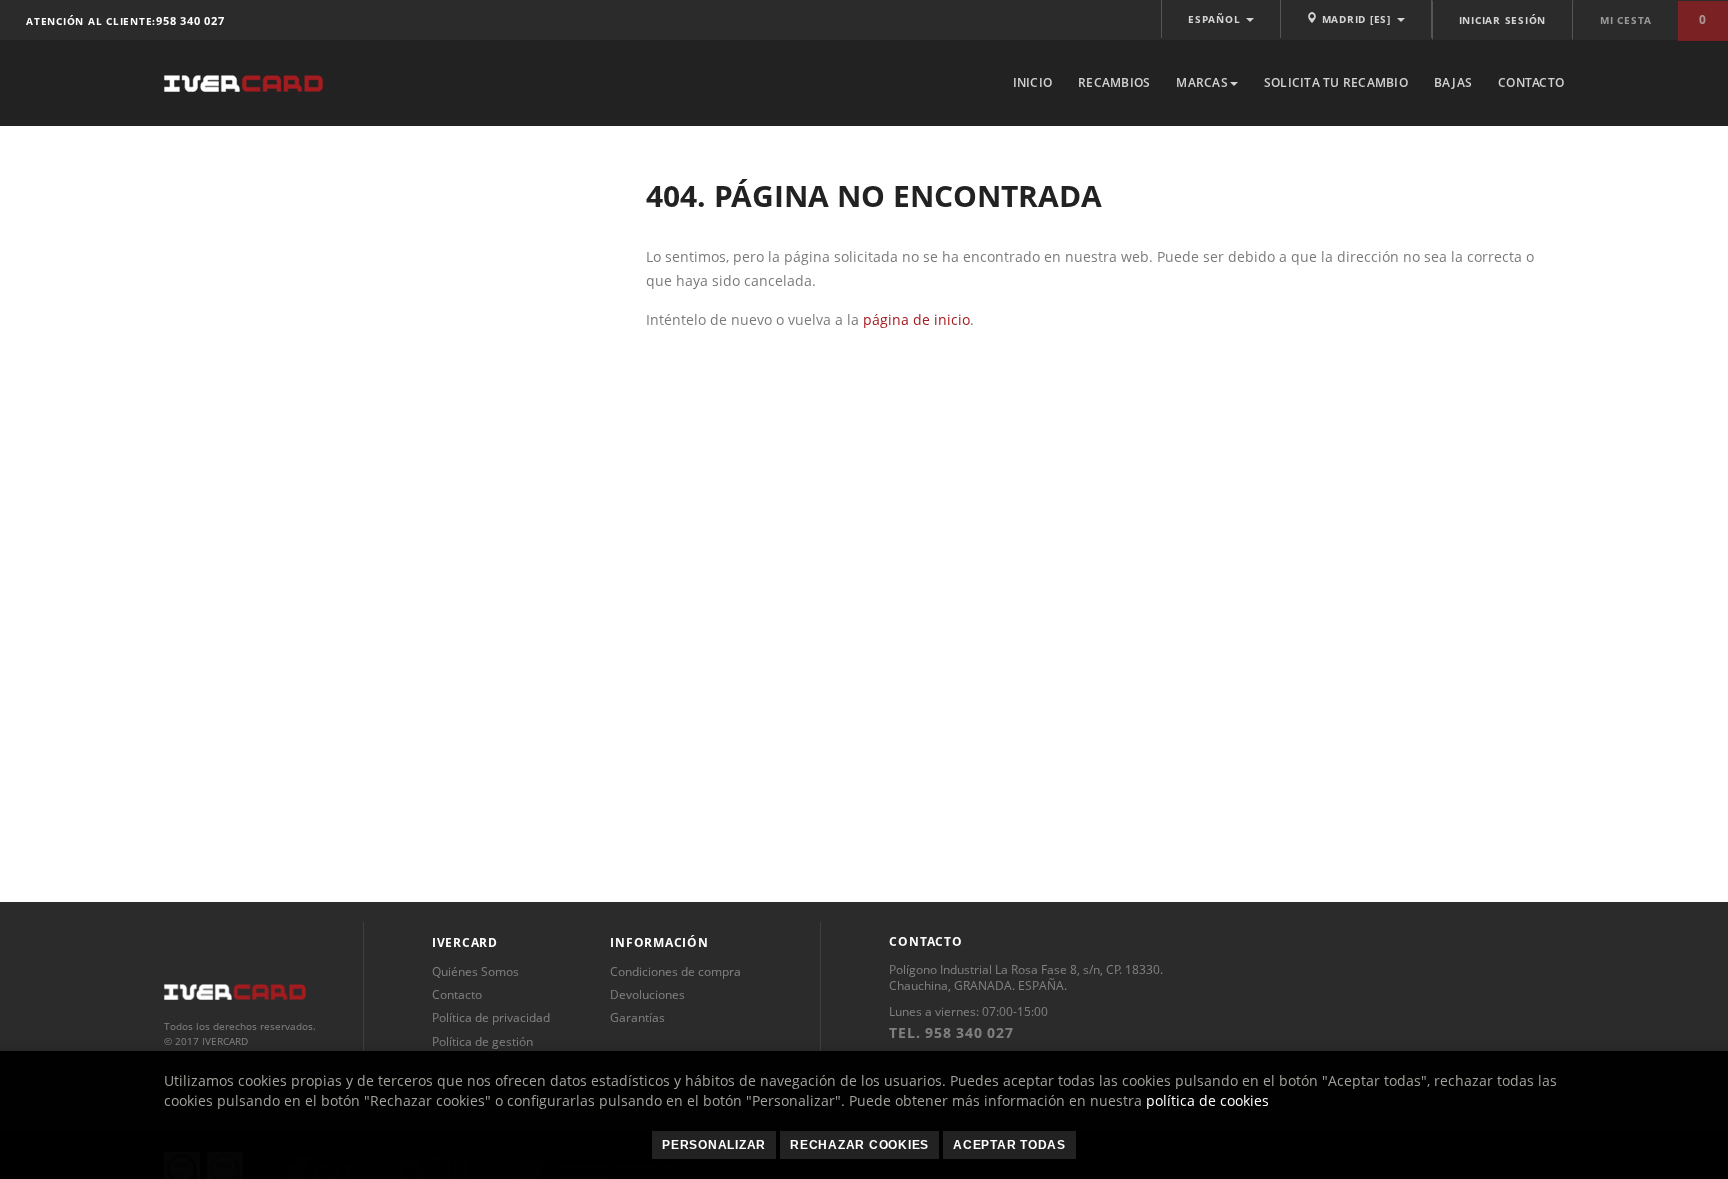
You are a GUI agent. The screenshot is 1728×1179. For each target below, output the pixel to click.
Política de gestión (482, 1041)
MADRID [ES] (1356, 19)
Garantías (637, 1017)
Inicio (1033, 82)
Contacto (1531, 82)
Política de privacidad (491, 1017)
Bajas (1453, 82)
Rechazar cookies (859, 1145)
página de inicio (916, 319)
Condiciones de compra (675, 971)
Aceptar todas (1009, 1145)
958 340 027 (190, 20)
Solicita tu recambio (1336, 82)
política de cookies (1207, 1100)
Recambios (1114, 82)
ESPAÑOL (1216, 19)
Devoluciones (647, 994)
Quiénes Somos (475, 971)
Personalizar (714, 1145)
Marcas (1202, 82)
